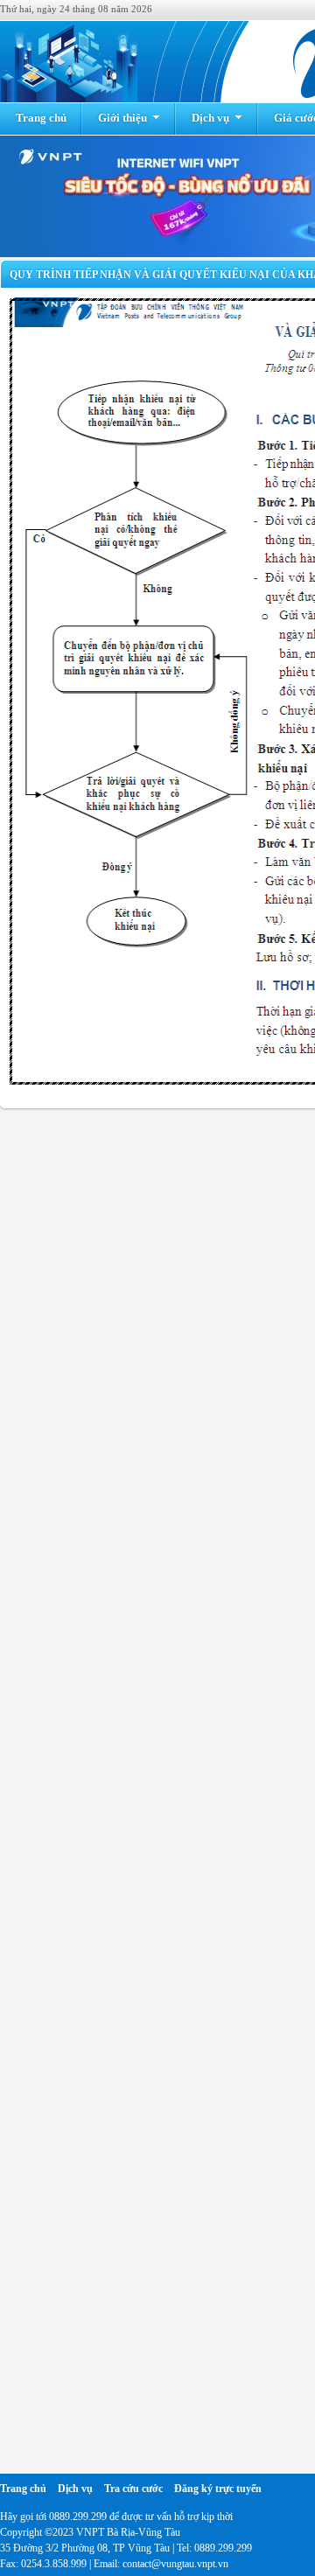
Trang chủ (41, 118)
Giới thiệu (122, 118)
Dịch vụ (210, 118)
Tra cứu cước (133, 2489)
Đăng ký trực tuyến (218, 2489)
